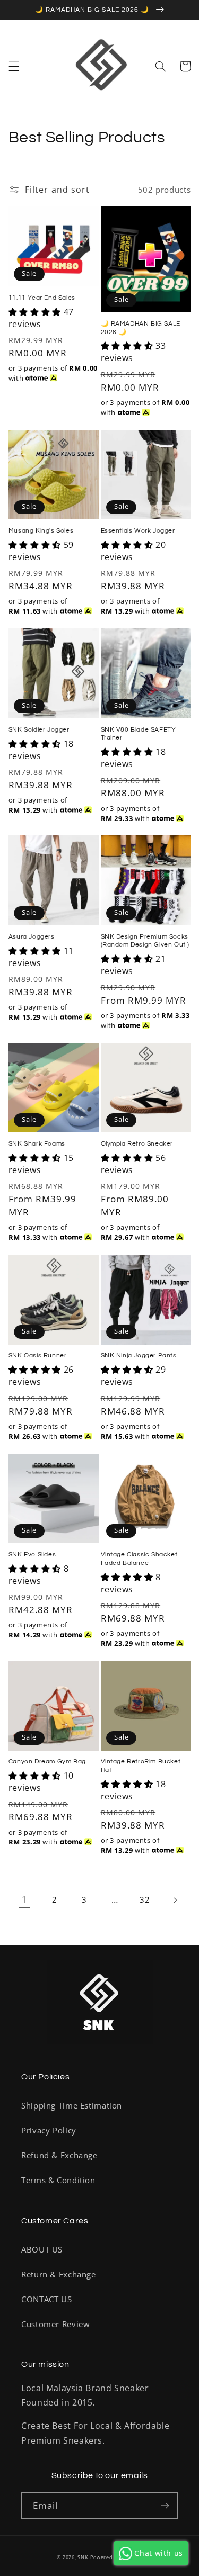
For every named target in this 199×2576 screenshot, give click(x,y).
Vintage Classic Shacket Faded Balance (139, 1559)
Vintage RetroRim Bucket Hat (141, 1766)
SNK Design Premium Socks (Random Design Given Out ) (145, 941)
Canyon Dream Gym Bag (47, 1762)
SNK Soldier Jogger (39, 730)
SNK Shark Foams (37, 1144)
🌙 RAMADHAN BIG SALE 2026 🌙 (141, 328)
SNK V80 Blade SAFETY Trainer (139, 734)
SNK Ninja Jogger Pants (139, 1355)
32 (145, 1899)
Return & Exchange (59, 2274)
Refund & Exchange (59, 2155)
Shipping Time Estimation (72, 2105)
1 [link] (24, 1899)
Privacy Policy (49, 2130)
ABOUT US (42, 2249)
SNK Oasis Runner (38, 1355)
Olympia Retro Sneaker (137, 1144)
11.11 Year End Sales (42, 298)
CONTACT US (46, 2299)
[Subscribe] (165, 2505)
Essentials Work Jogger (138, 531)
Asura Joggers (32, 937)
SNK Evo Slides (32, 1555)
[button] (14, 66)
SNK (83, 2557)
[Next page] (175, 1900)
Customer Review (55, 2324)
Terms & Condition (58, 2180)
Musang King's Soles (41, 531)
